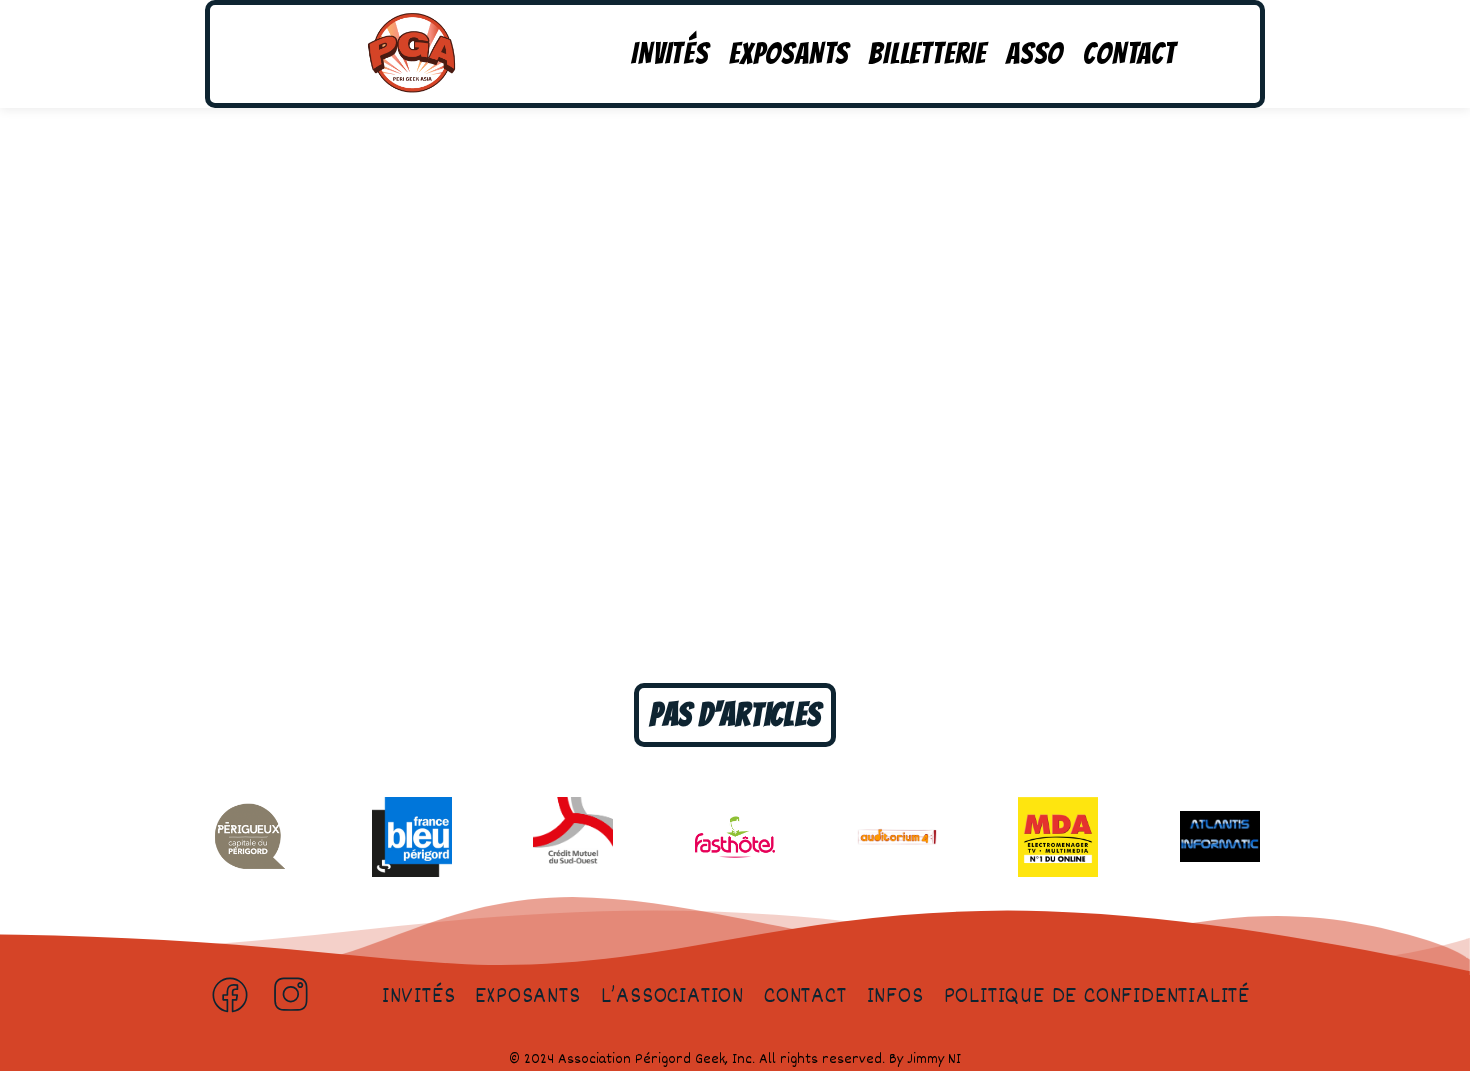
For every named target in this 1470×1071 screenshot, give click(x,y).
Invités (670, 53)
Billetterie (927, 53)
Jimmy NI (934, 1059)
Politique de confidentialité (1097, 997)
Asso (1034, 53)
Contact (1129, 53)
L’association (672, 997)
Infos (895, 997)
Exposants (789, 53)
